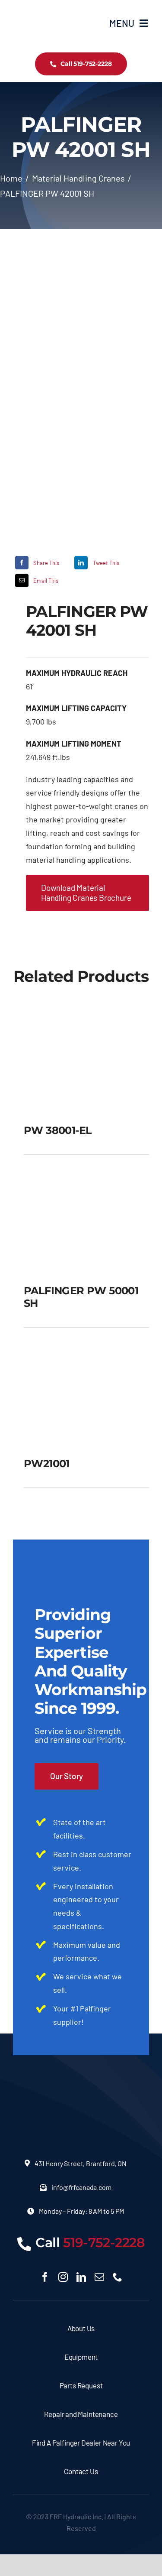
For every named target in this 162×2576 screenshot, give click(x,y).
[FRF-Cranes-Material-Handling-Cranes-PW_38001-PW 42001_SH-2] (81, 391)
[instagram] (63, 2277)
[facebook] (45, 2277)
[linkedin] (81, 2277)
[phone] (118, 2277)
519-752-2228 (104, 2243)
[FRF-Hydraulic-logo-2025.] (35, 9)
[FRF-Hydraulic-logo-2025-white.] (81, 2082)
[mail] (99, 2277)
